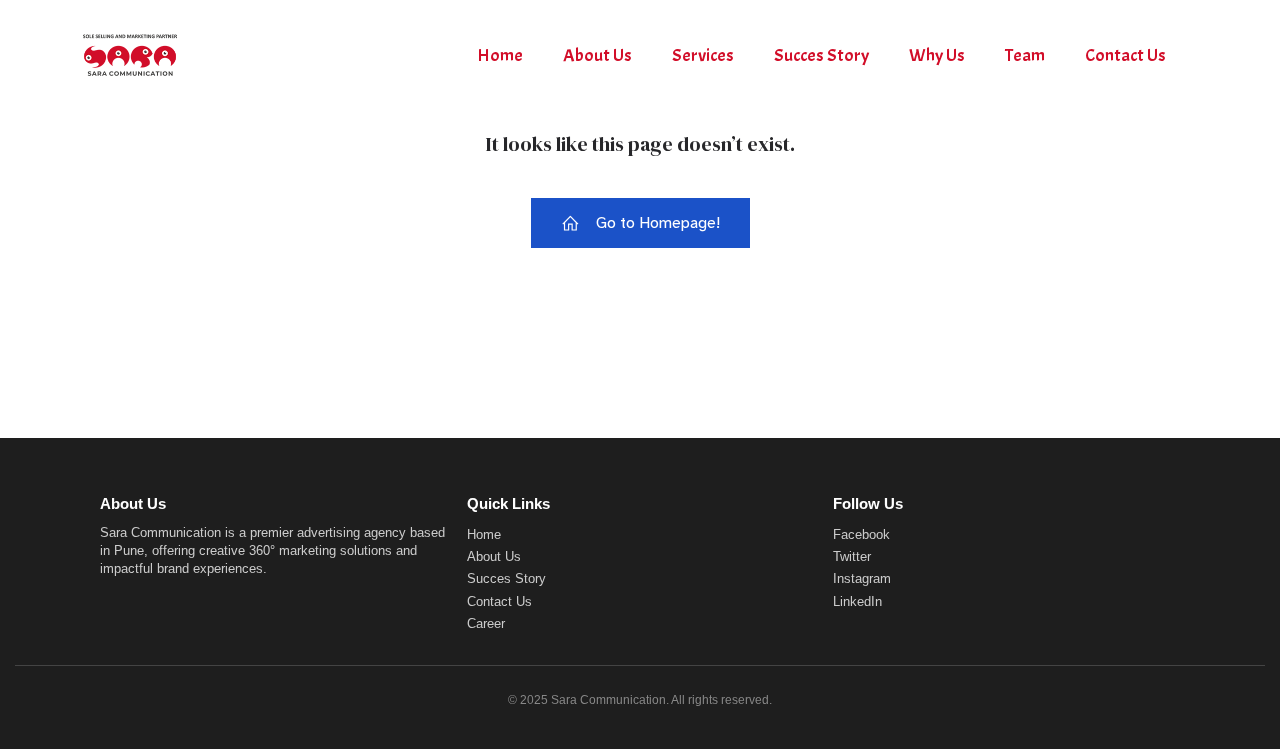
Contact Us (1125, 55)
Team (1025, 55)
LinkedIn (857, 601)
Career (486, 623)
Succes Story (821, 55)
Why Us (937, 55)
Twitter (852, 556)
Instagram (862, 578)
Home (500, 55)
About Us (597, 55)
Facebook (861, 534)
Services (703, 55)
